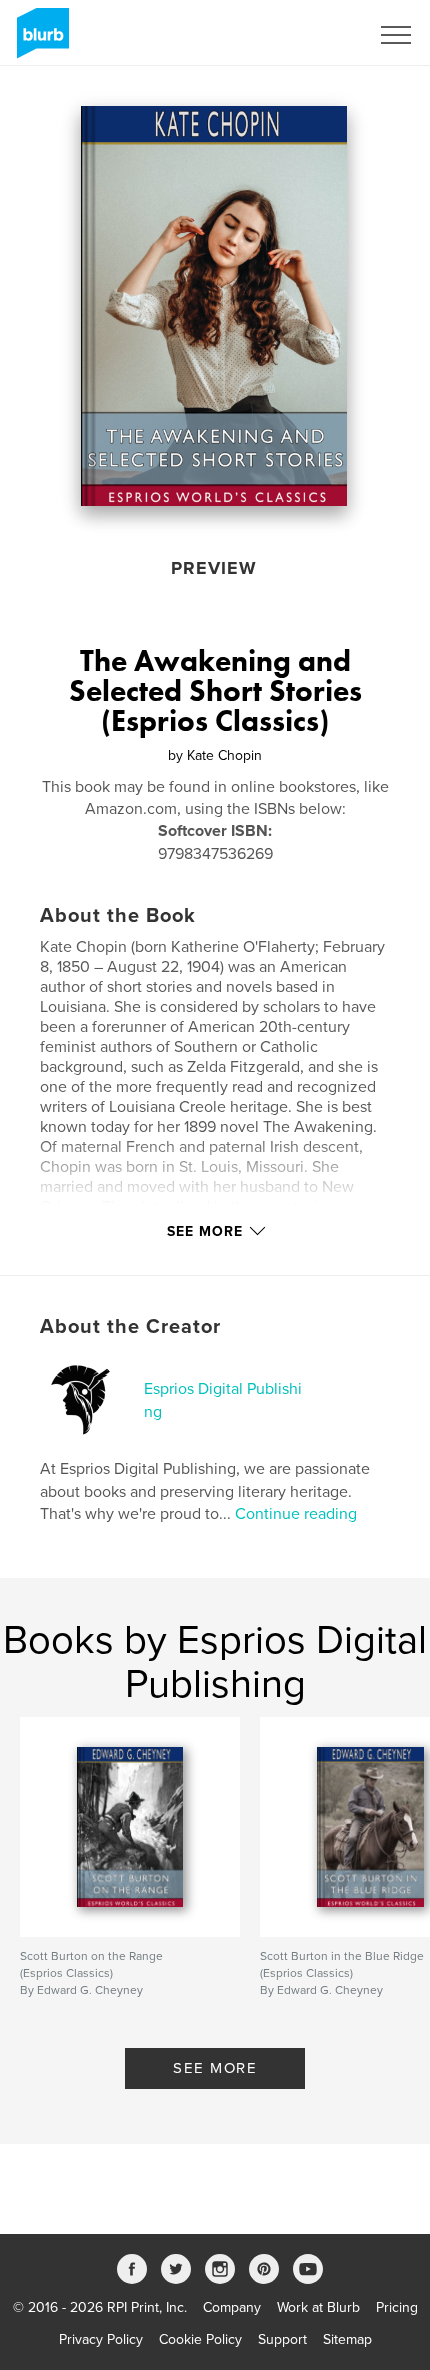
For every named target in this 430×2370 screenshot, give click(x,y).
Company (232, 2307)
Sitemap (347, 2339)
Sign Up (318, 35)
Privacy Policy (101, 2339)
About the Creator (130, 1327)
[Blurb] (39, 41)
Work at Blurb (318, 2307)
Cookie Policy (200, 2339)
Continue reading (296, 1514)
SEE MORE (215, 2068)
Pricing (397, 2307)
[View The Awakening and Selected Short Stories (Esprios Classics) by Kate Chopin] (214, 306)
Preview (214, 568)
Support (282, 2339)
